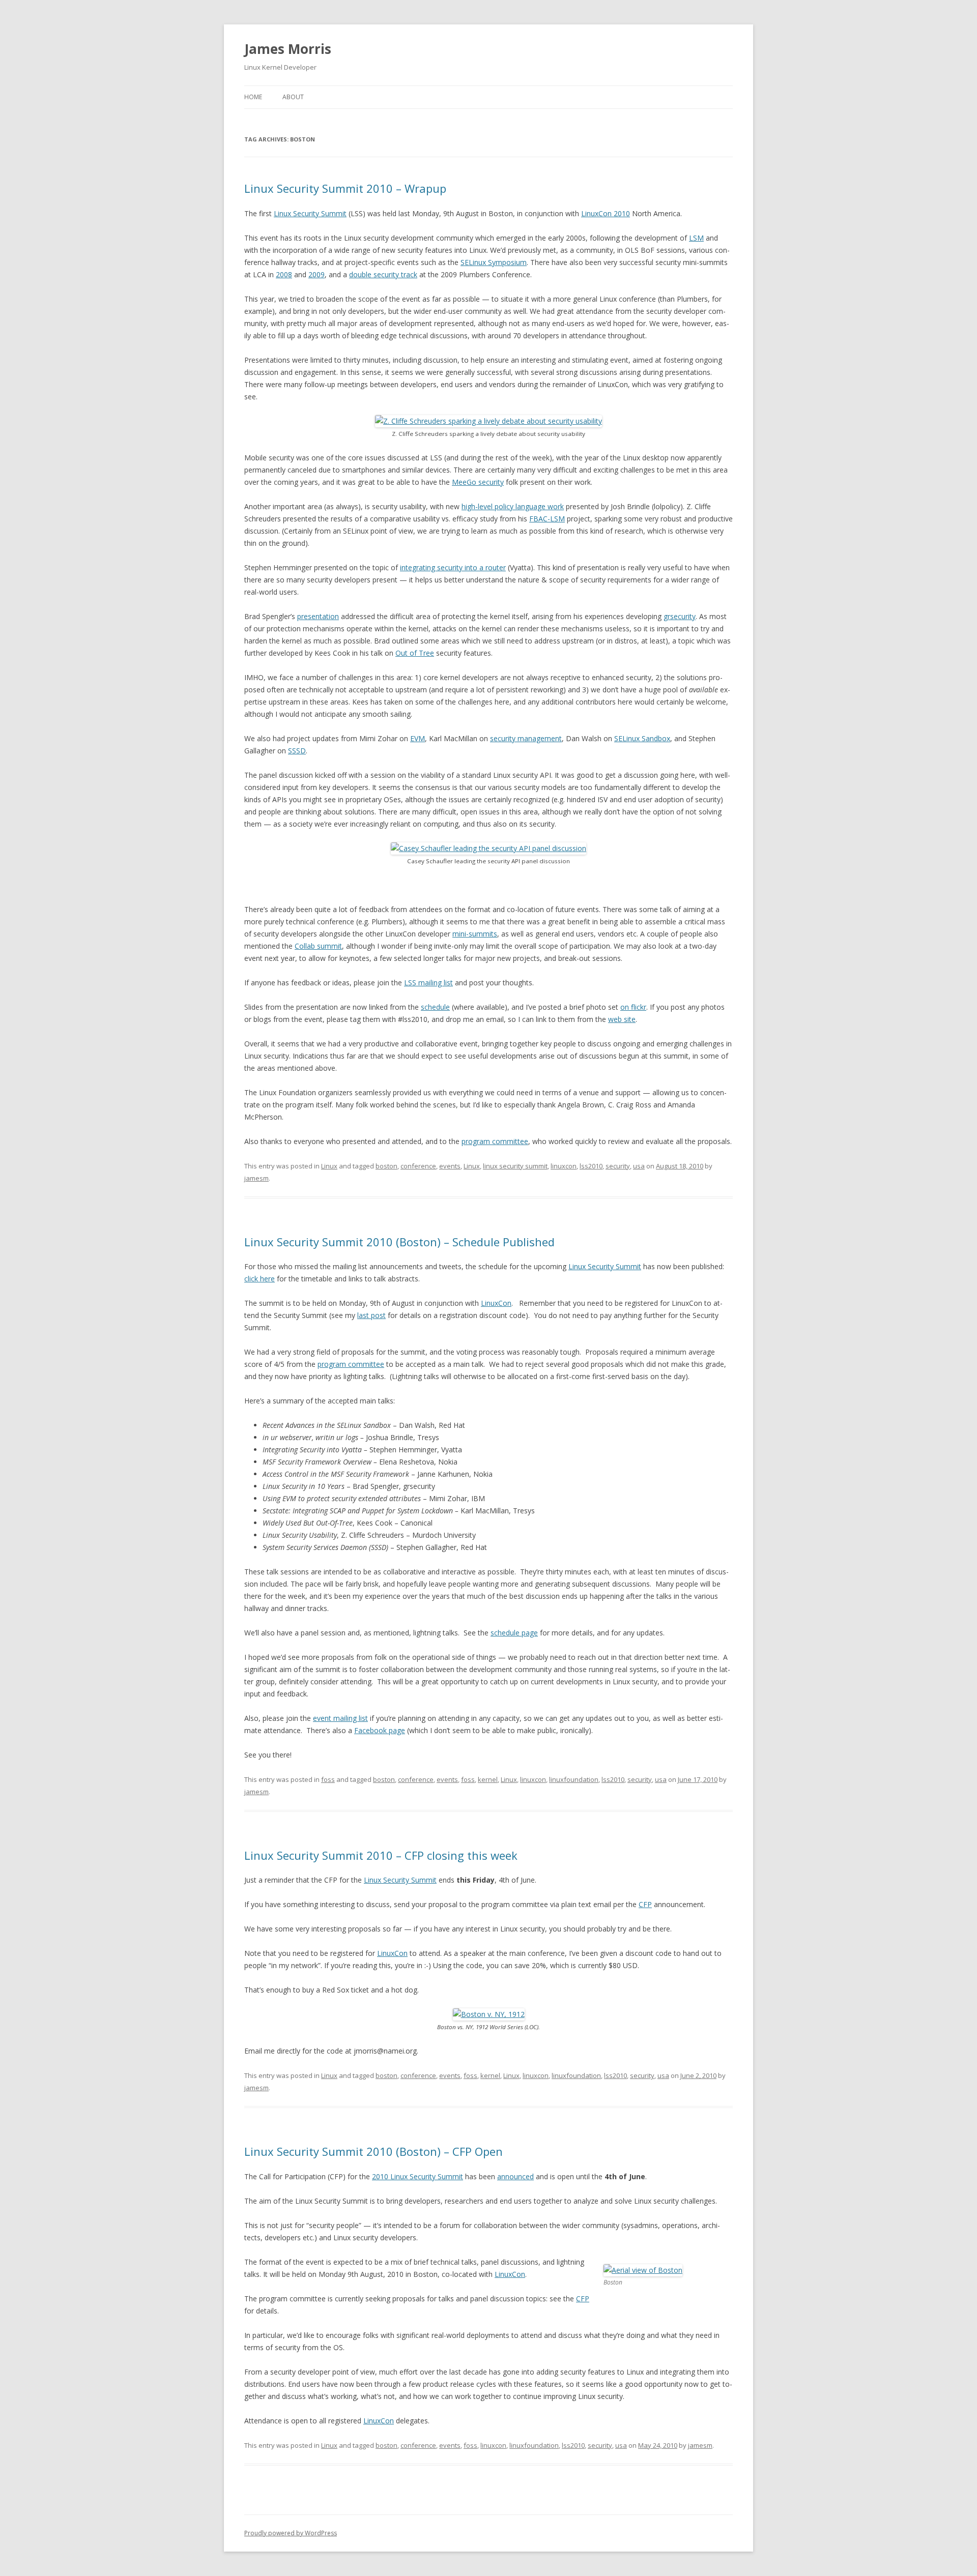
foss (328, 1779)
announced (515, 2176)
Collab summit (318, 946)
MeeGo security (478, 482)
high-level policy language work (513, 506)
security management (526, 738)
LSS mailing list (428, 983)
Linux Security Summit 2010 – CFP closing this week (381, 1855)
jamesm (256, 1178)
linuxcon (564, 1166)
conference (418, 1166)
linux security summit (515, 1166)
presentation (318, 616)
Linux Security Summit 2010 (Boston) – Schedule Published (399, 1242)
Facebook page (380, 1730)
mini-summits (475, 934)
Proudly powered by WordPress (291, 2533)
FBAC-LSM (547, 519)
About (293, 97)
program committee (495, 1141)
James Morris (288, 49)
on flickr (633, 1007)
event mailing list (340, 1718)
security (618, 1166)
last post (371, 1315)
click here (260, 1279)
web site (622, 1019)
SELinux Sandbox (642, 738)
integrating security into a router (453, 567)
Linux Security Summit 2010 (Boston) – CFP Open (373, 2151)
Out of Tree (415, 653)
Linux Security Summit (310, 213)
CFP (645, 1904)
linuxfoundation (574, 1779)
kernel (488, 1779)
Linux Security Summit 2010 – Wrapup (345, 188)
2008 (284, 274)
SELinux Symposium (494, 262)
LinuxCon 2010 (606, 213)
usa (639, 1166)
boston (386, 1166)
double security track (383, 274)
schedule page (514, 1633)
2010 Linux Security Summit (418, 2176)
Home (253, 97)
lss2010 (591, 1166)
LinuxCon (496, 1303)
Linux (329, 1166)
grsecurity (680, 616)
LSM (696, 238)
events (450, 1166)
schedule (435, 1007)
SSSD (297, 751)
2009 (317, 274)
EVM (418, 738)
